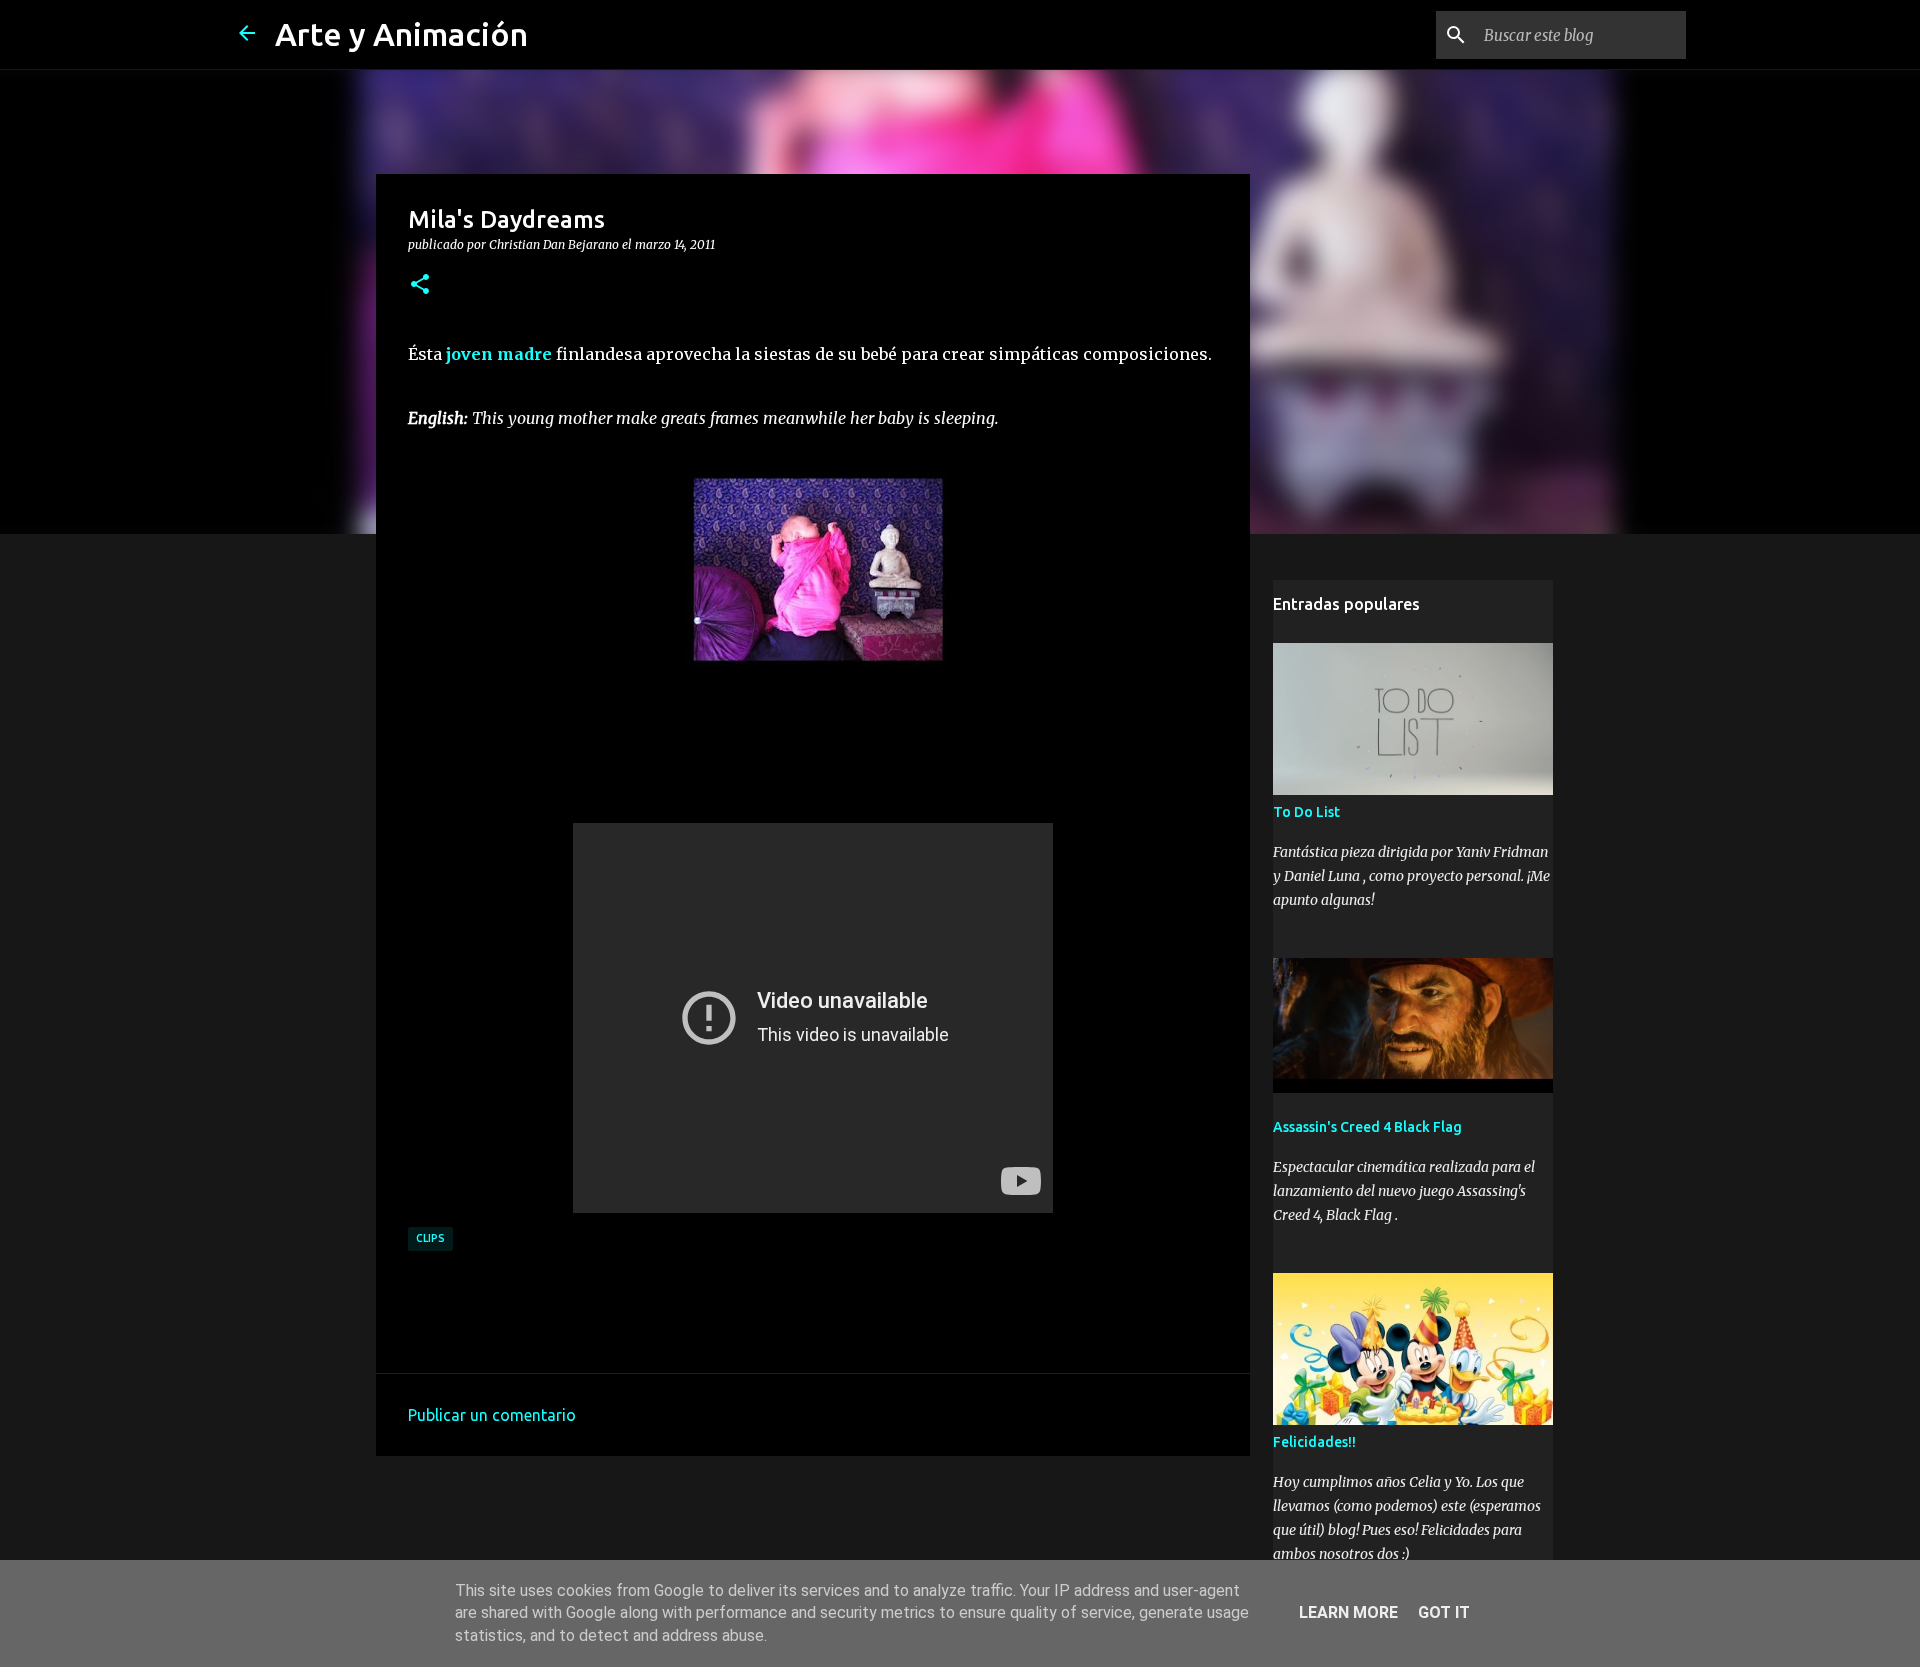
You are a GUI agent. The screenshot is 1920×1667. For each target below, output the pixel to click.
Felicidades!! (1314, 1442)
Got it (1444, 1612)
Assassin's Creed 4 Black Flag (1367, 1127)
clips (430, 1238)
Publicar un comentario (492, 1415)
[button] (420, 285)
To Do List (1306, 812)
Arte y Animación (401, 34)
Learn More (1348, 1612)
